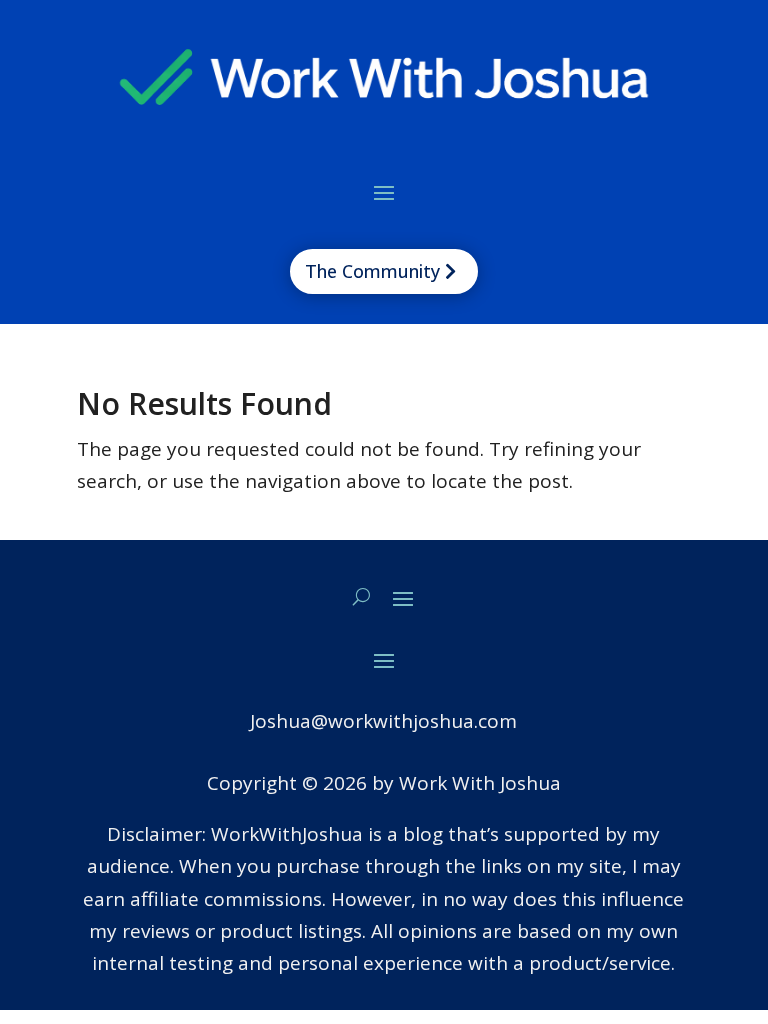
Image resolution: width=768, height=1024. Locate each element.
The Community (372, 271)
